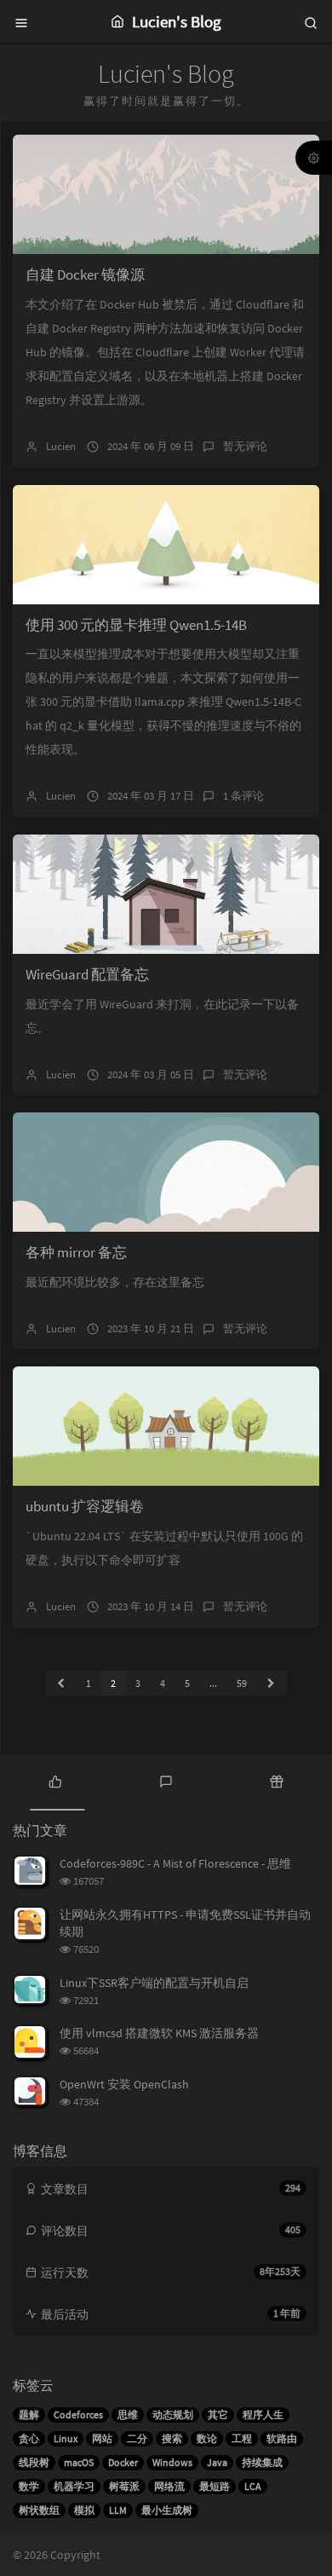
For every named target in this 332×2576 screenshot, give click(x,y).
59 (242, 1683)
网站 (102, 2438)
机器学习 (74, 2486)
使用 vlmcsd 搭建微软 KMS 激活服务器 (159, 2033)
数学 (29, 2486)
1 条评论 (243, 796)
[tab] (55, 1781)
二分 (137, 2438)
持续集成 (262, 2462)
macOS (79, 2462)
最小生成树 (167, 2510)
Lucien (61, 446)
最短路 (215, 2486)
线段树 (34, 2462)
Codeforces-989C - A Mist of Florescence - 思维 (175, 1863)
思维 (128, 2414)
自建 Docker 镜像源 (85, 274)
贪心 (29, 2438)
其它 (218, 2414)
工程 (242, 2438)
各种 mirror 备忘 (76, 1252)
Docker (123, 2462)
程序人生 (263, 2414)
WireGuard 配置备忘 (87, 974)
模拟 (84, 2510)
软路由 (282, 2438)
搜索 (172, 2438)
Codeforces (78, 2414)
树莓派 (124, 2486)
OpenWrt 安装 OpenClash (124, 2084)
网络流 (169, 2486)
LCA (253, 2486)
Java (217, 2462)
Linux (66, 2438)
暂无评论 (245, 446)
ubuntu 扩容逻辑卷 (85, 1506)
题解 (29, 2414)
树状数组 (39, 2510)
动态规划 (173, 2414)
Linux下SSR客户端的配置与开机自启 (154, 1983)
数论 (207, 2438)
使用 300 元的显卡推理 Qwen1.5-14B (136, 625)
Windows (172, 2462)
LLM (118, 2510)
